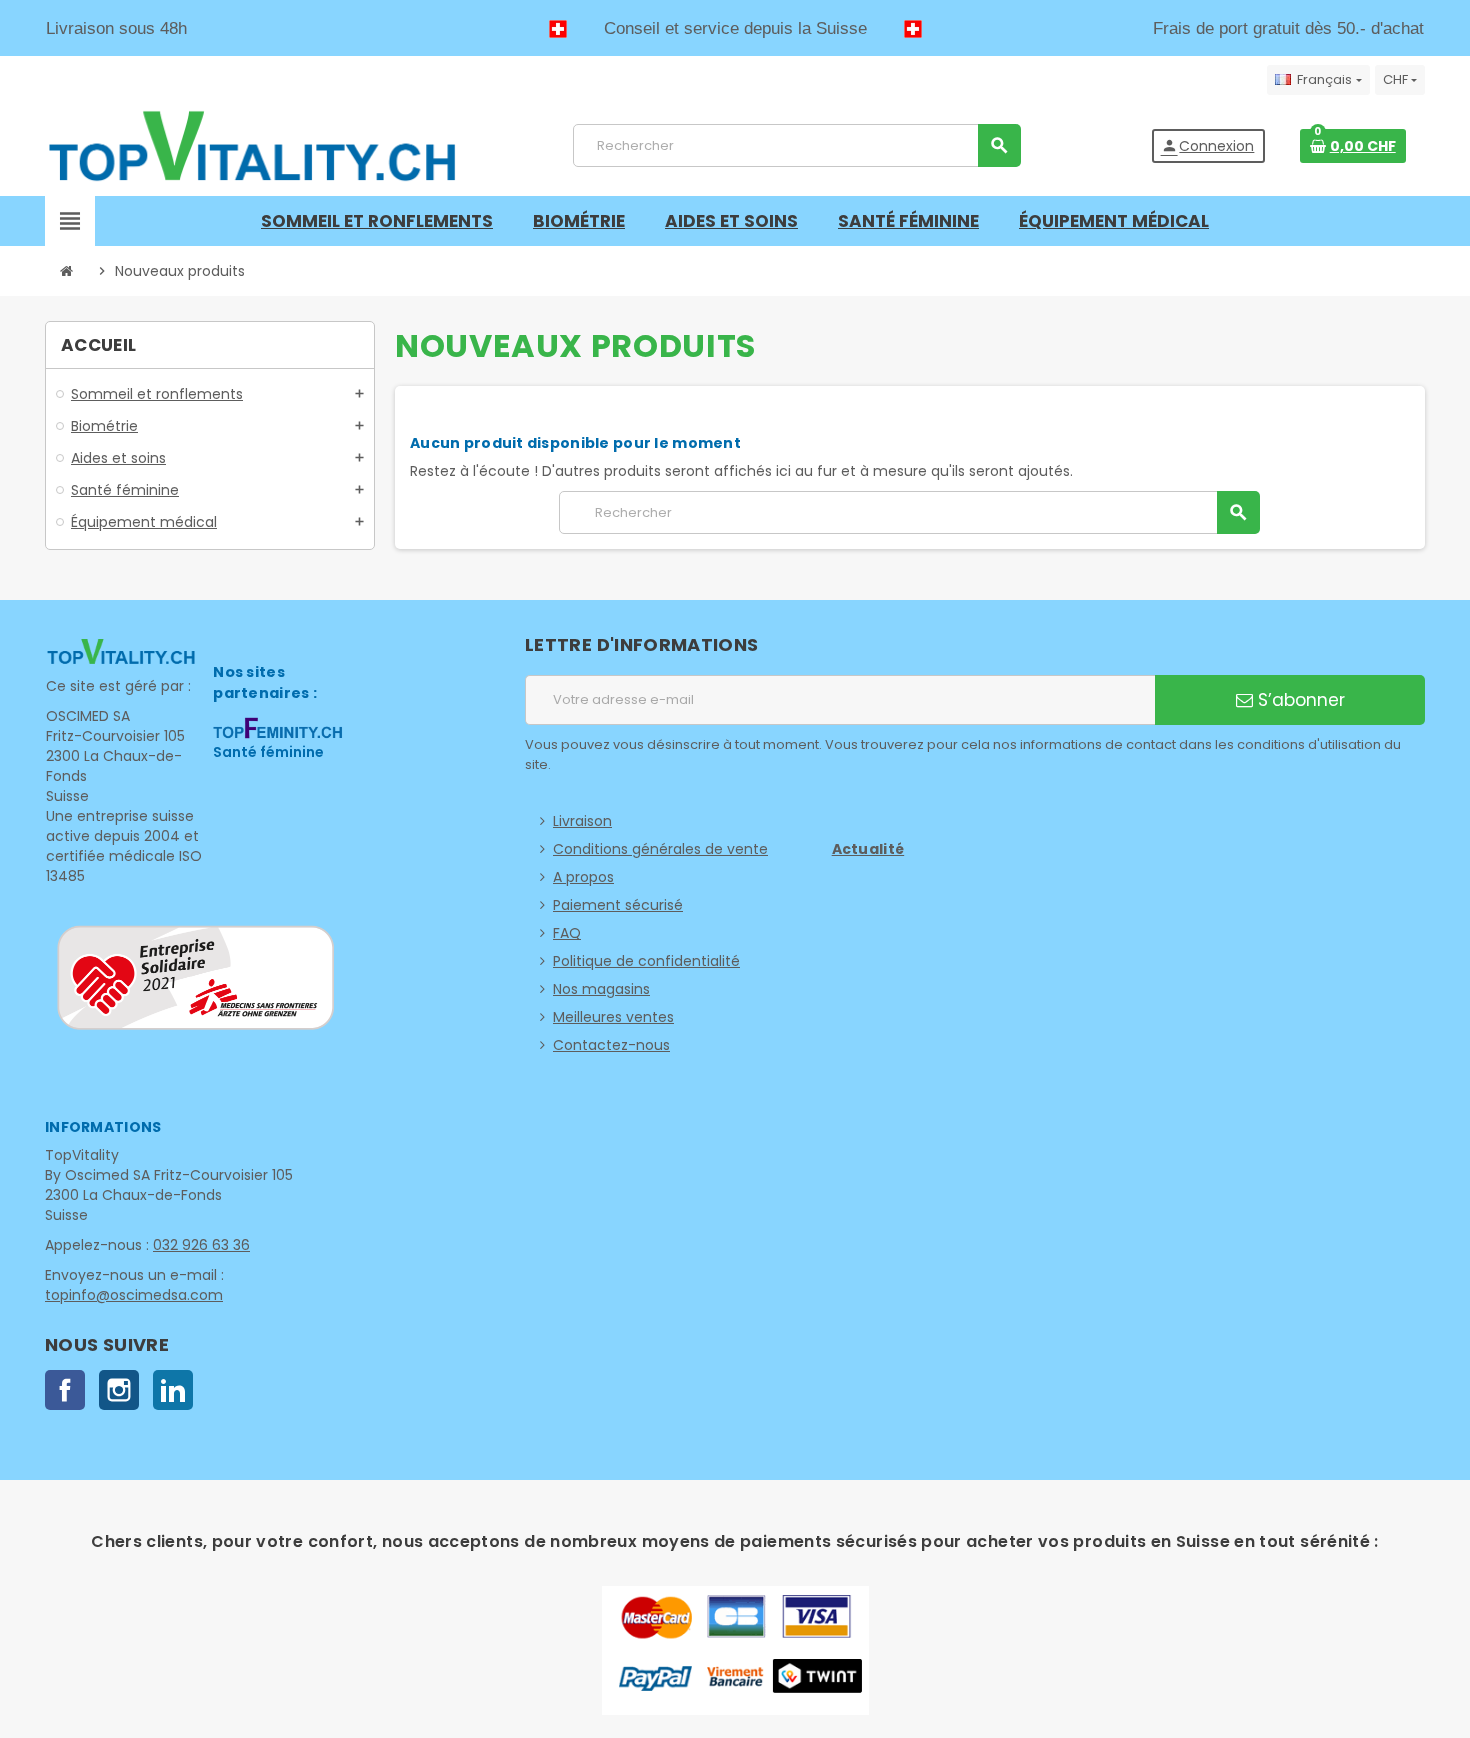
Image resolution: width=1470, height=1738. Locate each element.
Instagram (119, 1390)
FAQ (567, 933)
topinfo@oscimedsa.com (134, 1295)
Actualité (868, 849)
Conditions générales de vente (660, 849)
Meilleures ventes (613, 1017)
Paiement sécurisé (618, 905)
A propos (583, 877)
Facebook (65, 1390)
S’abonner (1299, 700)
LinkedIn (173, 1390)
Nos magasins (601, 989)
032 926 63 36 (201, 1245)
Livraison (582, 821)
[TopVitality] (252, 145)
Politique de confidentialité (646, 961)
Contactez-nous (611, 1045)
